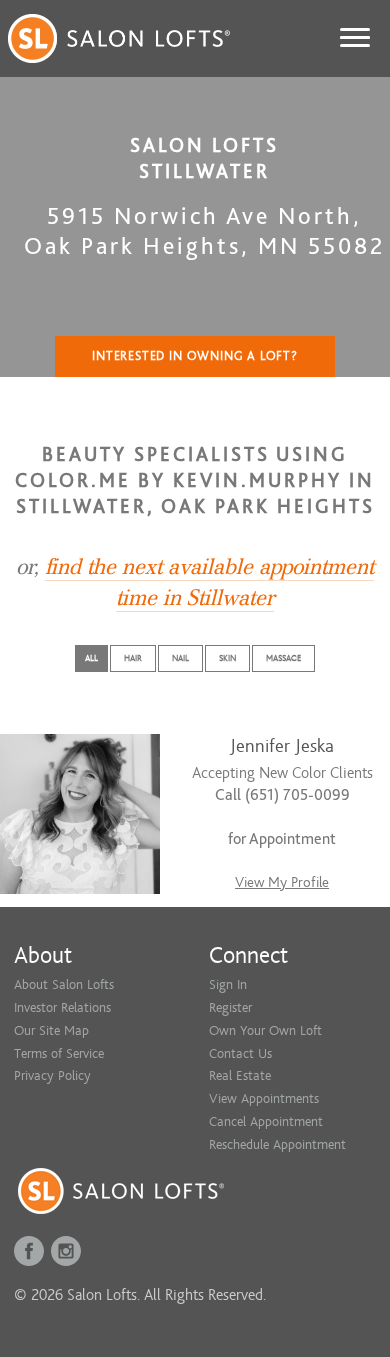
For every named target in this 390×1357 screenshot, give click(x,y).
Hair (133, 658)
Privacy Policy (52, 1075)
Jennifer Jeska (282, 746)
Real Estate (240, 1075)
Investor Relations (62, 1007)
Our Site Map (51, 1030)
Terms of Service (59, 1053)
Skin (227, 658)
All (91, 658)
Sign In (228, 984)
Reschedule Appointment (277, 1144)
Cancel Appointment (266, 1121)
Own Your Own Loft (265, 1030)
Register (230, 1007)
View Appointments (264, 1098)
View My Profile (282, 882)
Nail (180, 658)
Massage (283, 658)
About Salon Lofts (64, 984)
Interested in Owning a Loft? (195, 356)
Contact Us (240, 1053)
